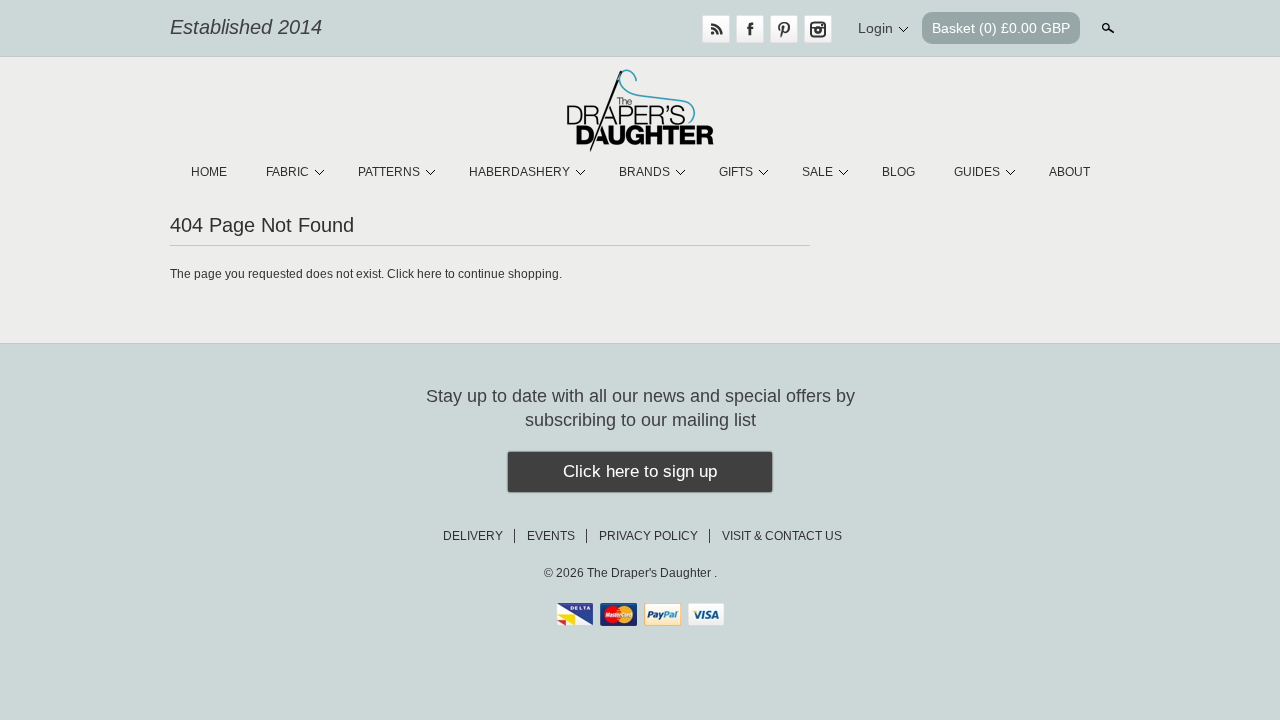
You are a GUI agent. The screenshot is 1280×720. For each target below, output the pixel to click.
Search (1106, 28)
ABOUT (1069, 172)
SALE (817, 172)
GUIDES (977, 172)
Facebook (750, 29)
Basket (1001, 28)
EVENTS (551, 536)
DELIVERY (473, 536)
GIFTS (736, 172)
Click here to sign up (640, 471)
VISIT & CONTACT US (782, 536)
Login (875, 28)
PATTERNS (389, 172)
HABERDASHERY (519, 172)
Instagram (818, 29)
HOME (209, 172)
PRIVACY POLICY (648, 536)
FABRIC (287, 172)
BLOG (898, 172)
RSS (716, 29)
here (429, 274)
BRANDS (644, 172)
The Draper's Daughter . (652, 573)
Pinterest (784, 29)
